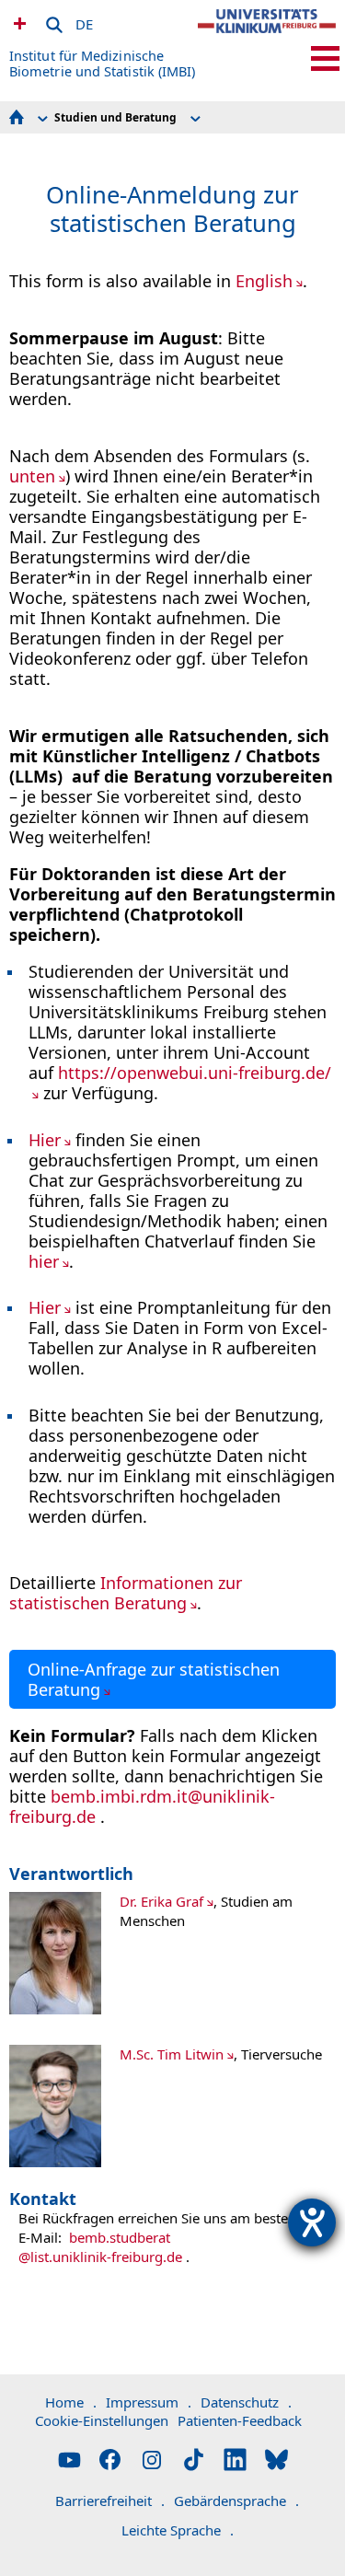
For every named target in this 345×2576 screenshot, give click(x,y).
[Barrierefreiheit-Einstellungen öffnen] (312, 2222)
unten (32, 476)
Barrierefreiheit (110, 2501)
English (264, 281)
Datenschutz (246, 2402)
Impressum (149, 2402)
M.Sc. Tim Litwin (172, 2054)
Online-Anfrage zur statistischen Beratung (154, 1679)
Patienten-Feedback (240, 2420)
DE (84, 21)
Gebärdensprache (236, 2501)
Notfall (17, 23)
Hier (45, 1140)
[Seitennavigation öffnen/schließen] (325, 58)
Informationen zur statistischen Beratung (126, 1593)
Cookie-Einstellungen (102, 2420)
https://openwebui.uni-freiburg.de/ (195, 1073)
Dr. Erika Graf (161, 1901)
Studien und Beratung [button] (115, 117)
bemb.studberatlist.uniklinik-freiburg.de (100, 2247)
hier (44, 1261)
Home (71, 2402)
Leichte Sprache (178, 2530)
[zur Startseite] (267, 37)
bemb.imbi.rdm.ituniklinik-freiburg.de (142, 1806)
